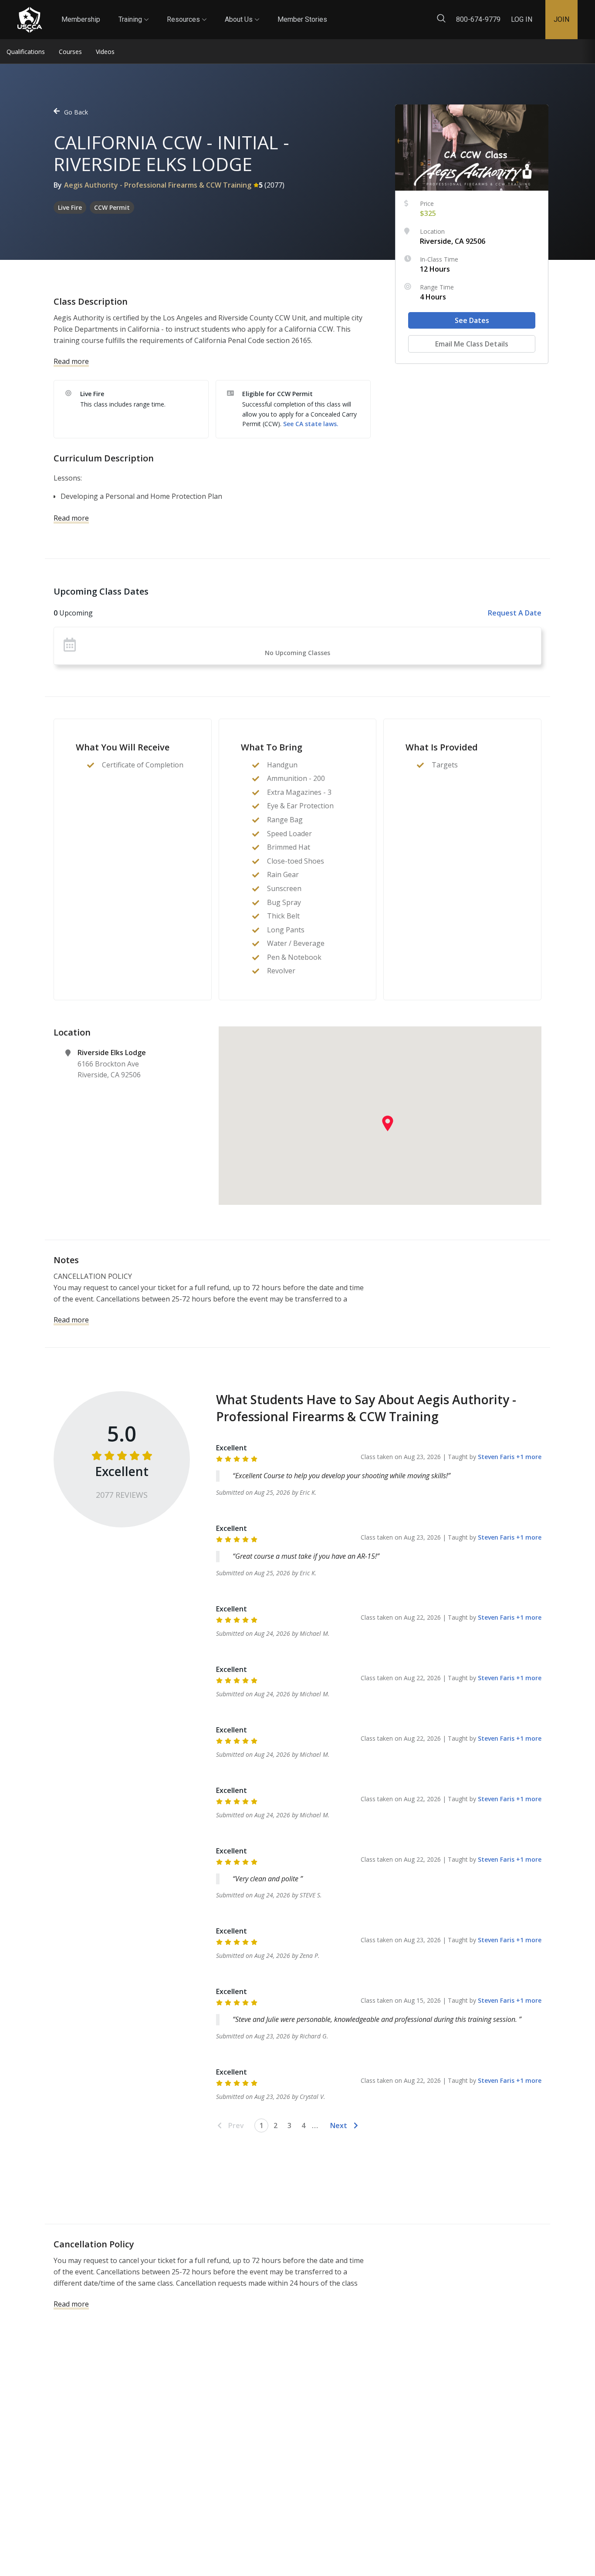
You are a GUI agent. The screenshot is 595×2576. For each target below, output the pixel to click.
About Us (242, 12)
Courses (70, 52)
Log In (522, 19)
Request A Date (515, 613)
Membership (81, 19)
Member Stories (302, 19)
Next (339, 2125)
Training (134, 12)
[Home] (30, 20)
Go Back (76, 112)
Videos (105, 52)
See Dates (472, 320)
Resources (187, 12)
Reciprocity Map (384, 12)
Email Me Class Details (472, 344)
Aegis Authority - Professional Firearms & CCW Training (158, 185)
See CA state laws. (311, 424)
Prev (236, 2125)
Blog (335, 12)
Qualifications (26, 52)
